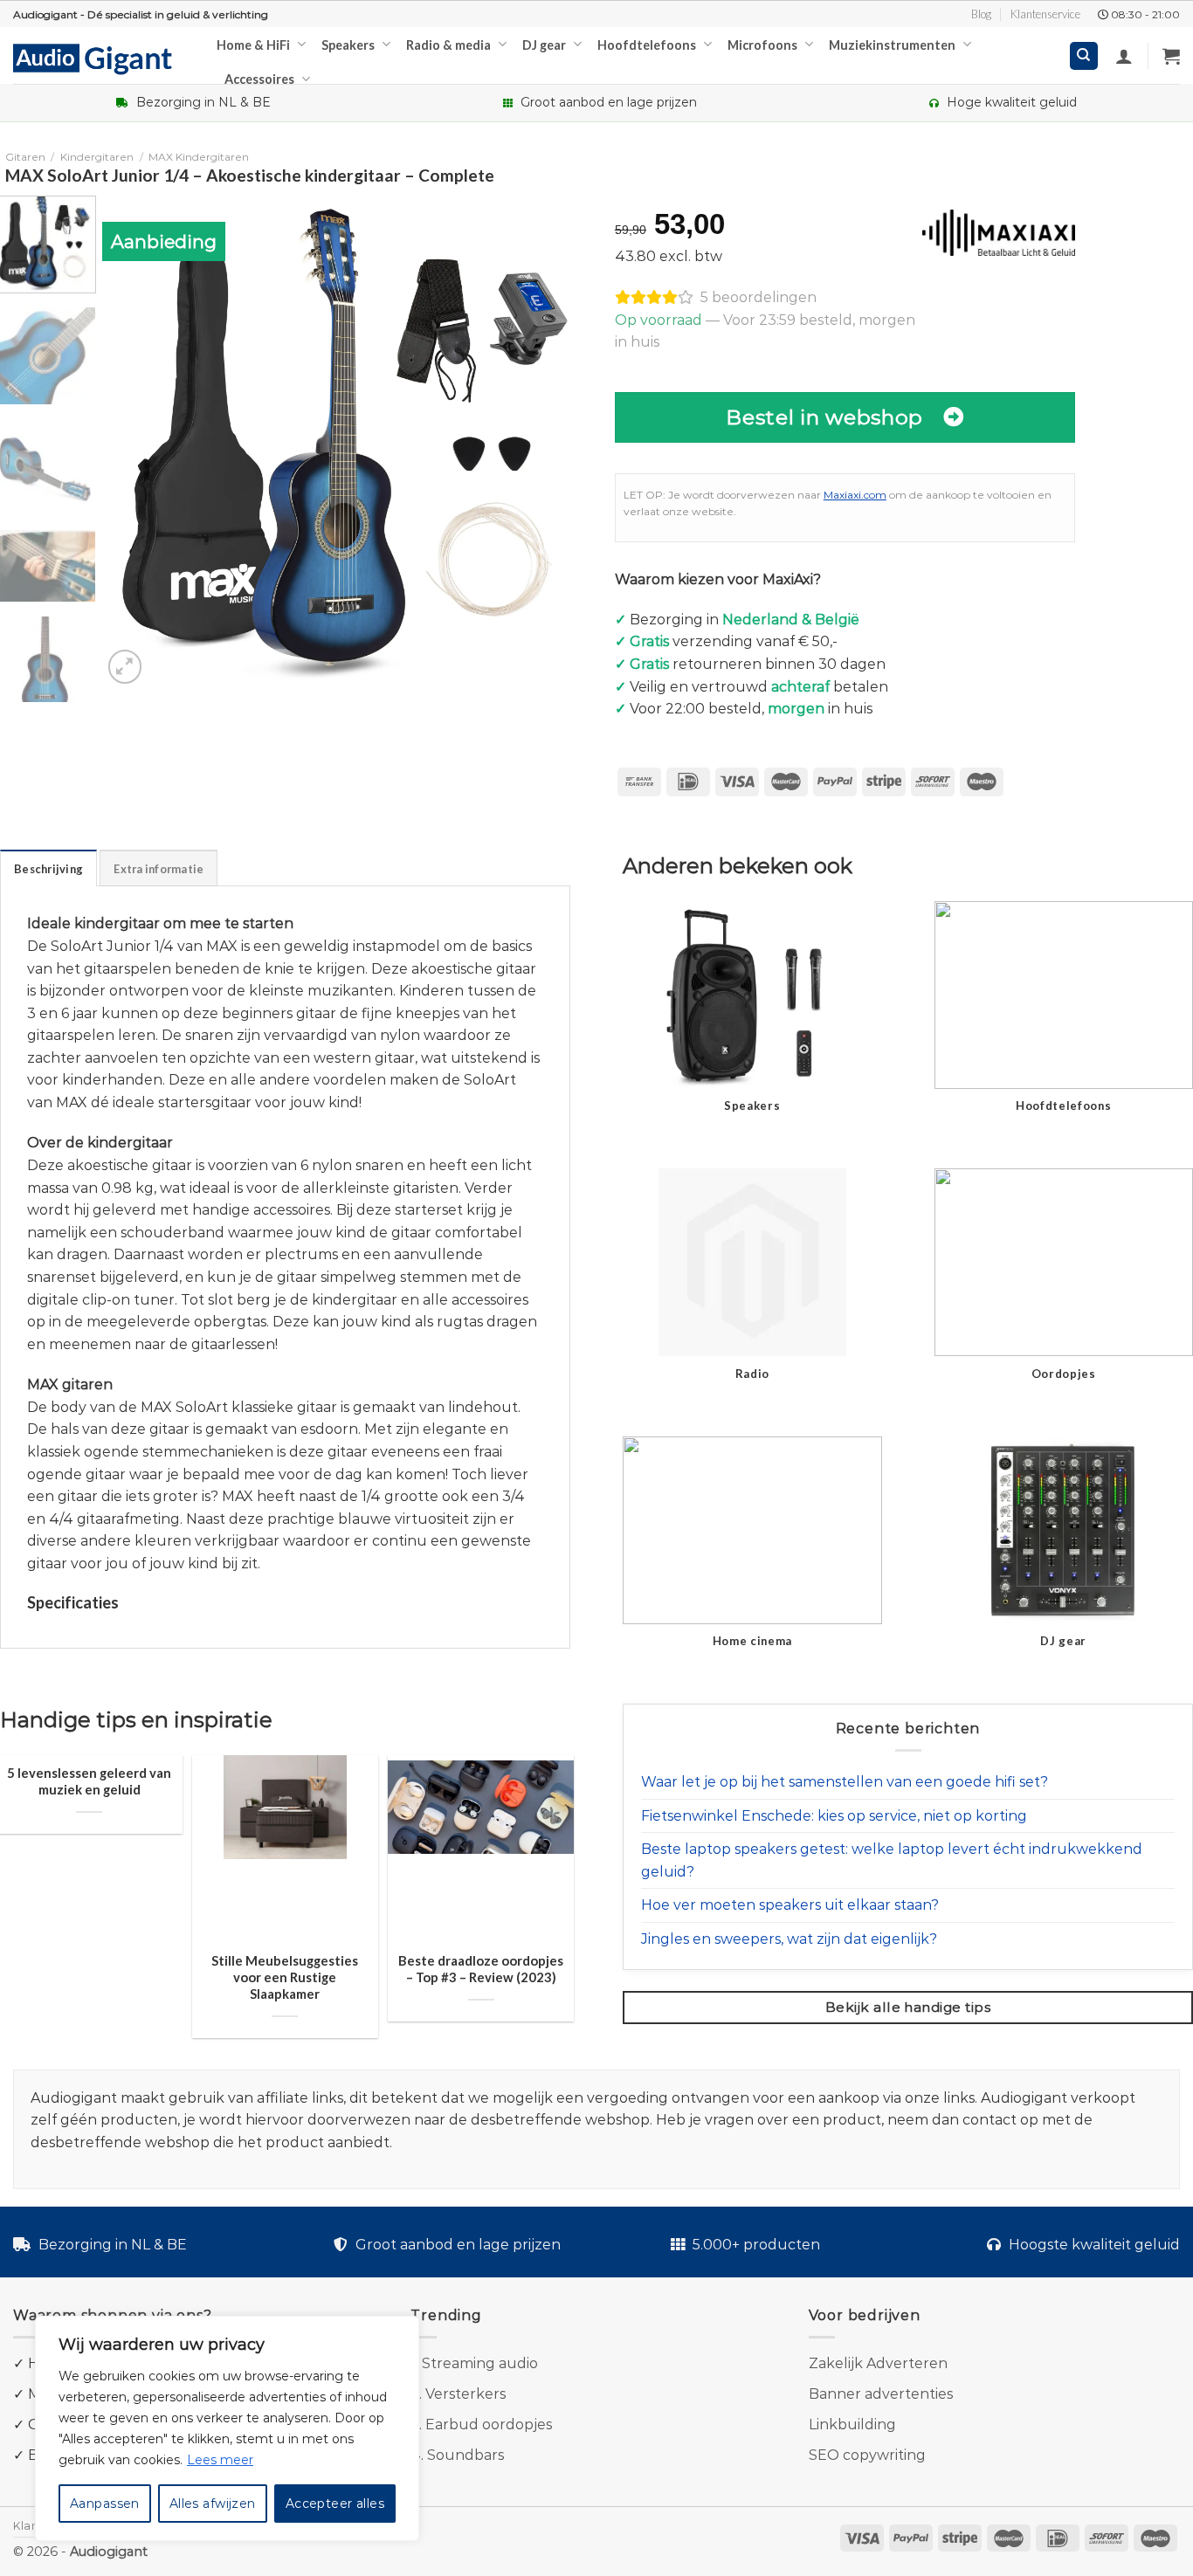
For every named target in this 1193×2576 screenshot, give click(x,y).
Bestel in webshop (824, 417)
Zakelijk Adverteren (878, 2363)
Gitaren (25, 157)
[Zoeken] (1084, 56)
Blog (981, 14)
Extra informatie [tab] (159, 869)
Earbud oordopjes (489, 2424)
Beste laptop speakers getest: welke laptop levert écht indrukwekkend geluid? (892, 1860)
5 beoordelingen (759, 297)
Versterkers (465, 2394)
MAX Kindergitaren (199, 157)
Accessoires (259, 79)
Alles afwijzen (213, 2504)
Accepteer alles (335, 2504)
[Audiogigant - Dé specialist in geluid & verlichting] (102, 58)
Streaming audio (480, 2363)
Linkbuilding (852, 2424)
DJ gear (544, 45)
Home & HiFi (253, 45)
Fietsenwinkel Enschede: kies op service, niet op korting (834, 1816)
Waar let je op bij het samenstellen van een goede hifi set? (845, 1782)
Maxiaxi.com (855, 495)
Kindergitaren (97, 157)
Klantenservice (1045, 14)
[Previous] (134, 441)
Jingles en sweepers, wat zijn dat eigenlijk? (789, 1939)
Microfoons (762, 45)
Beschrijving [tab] (48, 869)
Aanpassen (105, 2504)
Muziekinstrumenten (892, 45)
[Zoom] (125, 667)
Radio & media (448, 45)
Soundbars (465, 2455)
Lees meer (220, 2460)
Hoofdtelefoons (647, 45)
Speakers (348, 45)
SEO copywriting (867, 2455)
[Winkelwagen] (1171, 56)
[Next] (563, 441)
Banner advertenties (881, 2394)
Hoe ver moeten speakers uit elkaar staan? (790, 1905)
